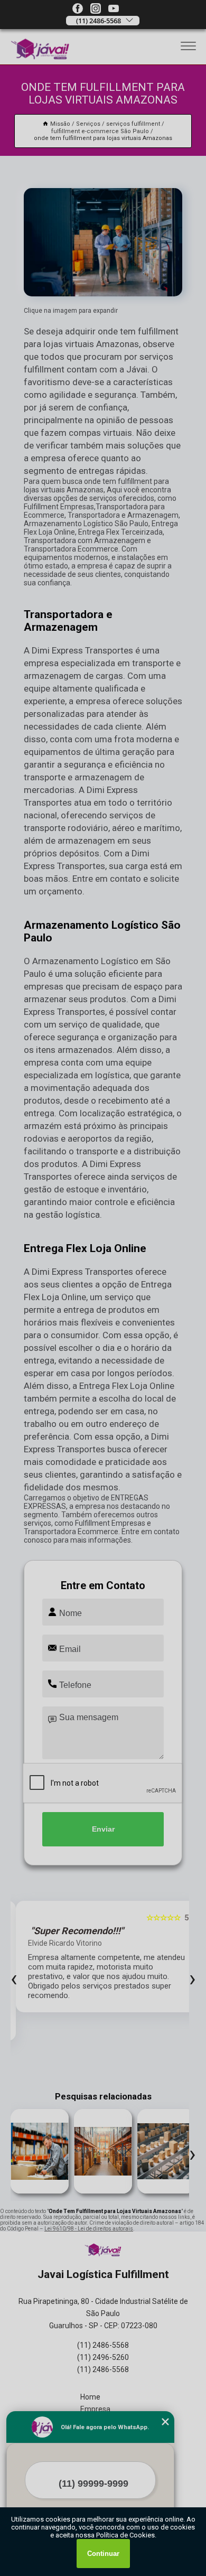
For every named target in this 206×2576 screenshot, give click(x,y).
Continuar (103, 2554)
